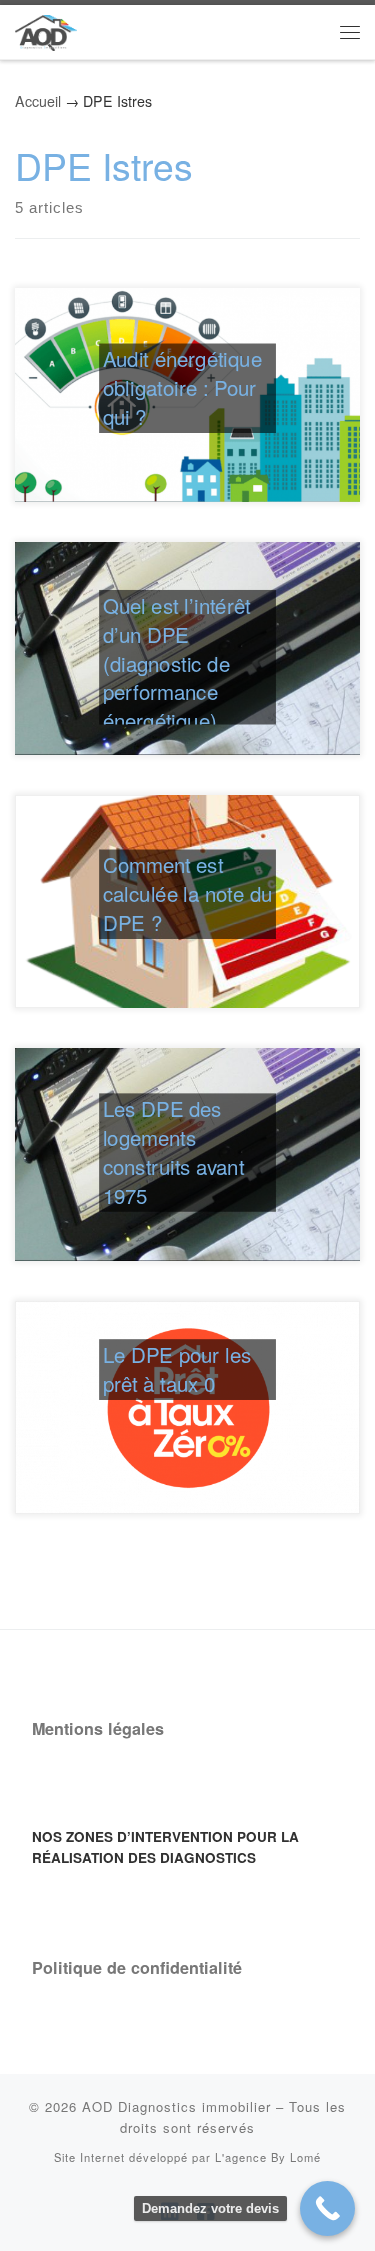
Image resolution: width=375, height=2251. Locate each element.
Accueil (38, 101)
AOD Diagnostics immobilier (176, 2106)
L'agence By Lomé (268, 2157)
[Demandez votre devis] (327, 2208)
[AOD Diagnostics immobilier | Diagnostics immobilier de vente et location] (46, 29)
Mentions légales (98, 1728)
